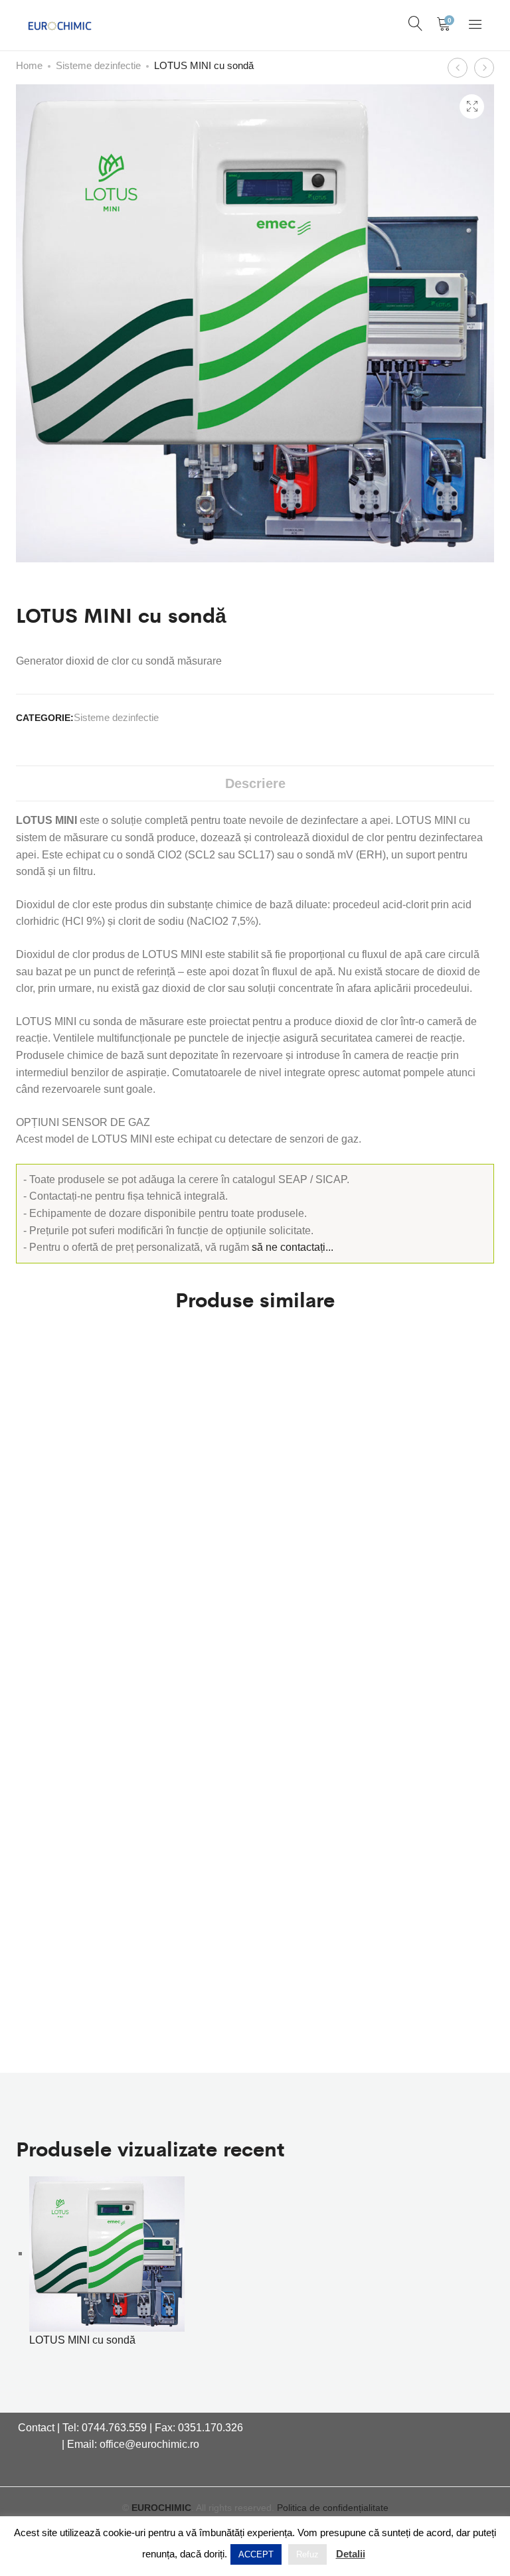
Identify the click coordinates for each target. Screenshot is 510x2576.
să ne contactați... (293, 1247)
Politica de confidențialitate (333, 2508)
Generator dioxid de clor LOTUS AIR (75, 1755)
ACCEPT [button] (256, 2554)
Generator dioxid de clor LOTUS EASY (75, 1509)
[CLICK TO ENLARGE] (472, 107)
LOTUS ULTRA (49, 1995)
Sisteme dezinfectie (98, 65)
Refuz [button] (307, 2554)
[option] (107, 2263)
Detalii (351, 2554)
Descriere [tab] (255, 783)
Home (29, 65)
